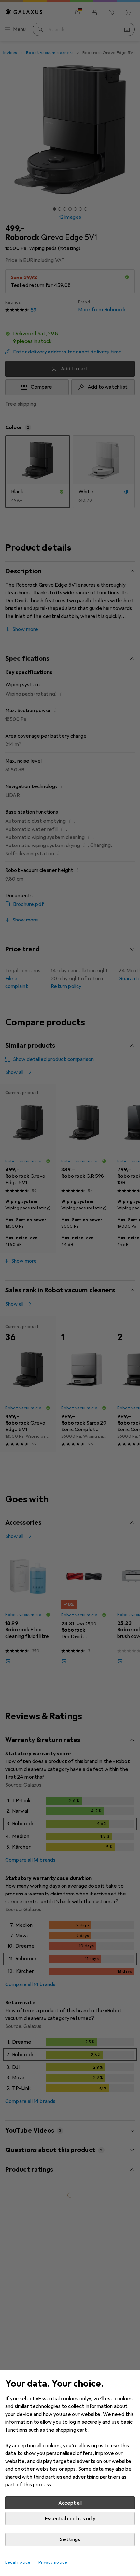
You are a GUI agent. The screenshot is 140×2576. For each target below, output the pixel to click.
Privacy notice (53, 2562)
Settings (70, 2539)
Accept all (70, 2503)
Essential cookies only (70, 2519)
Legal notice (18, 2562)
